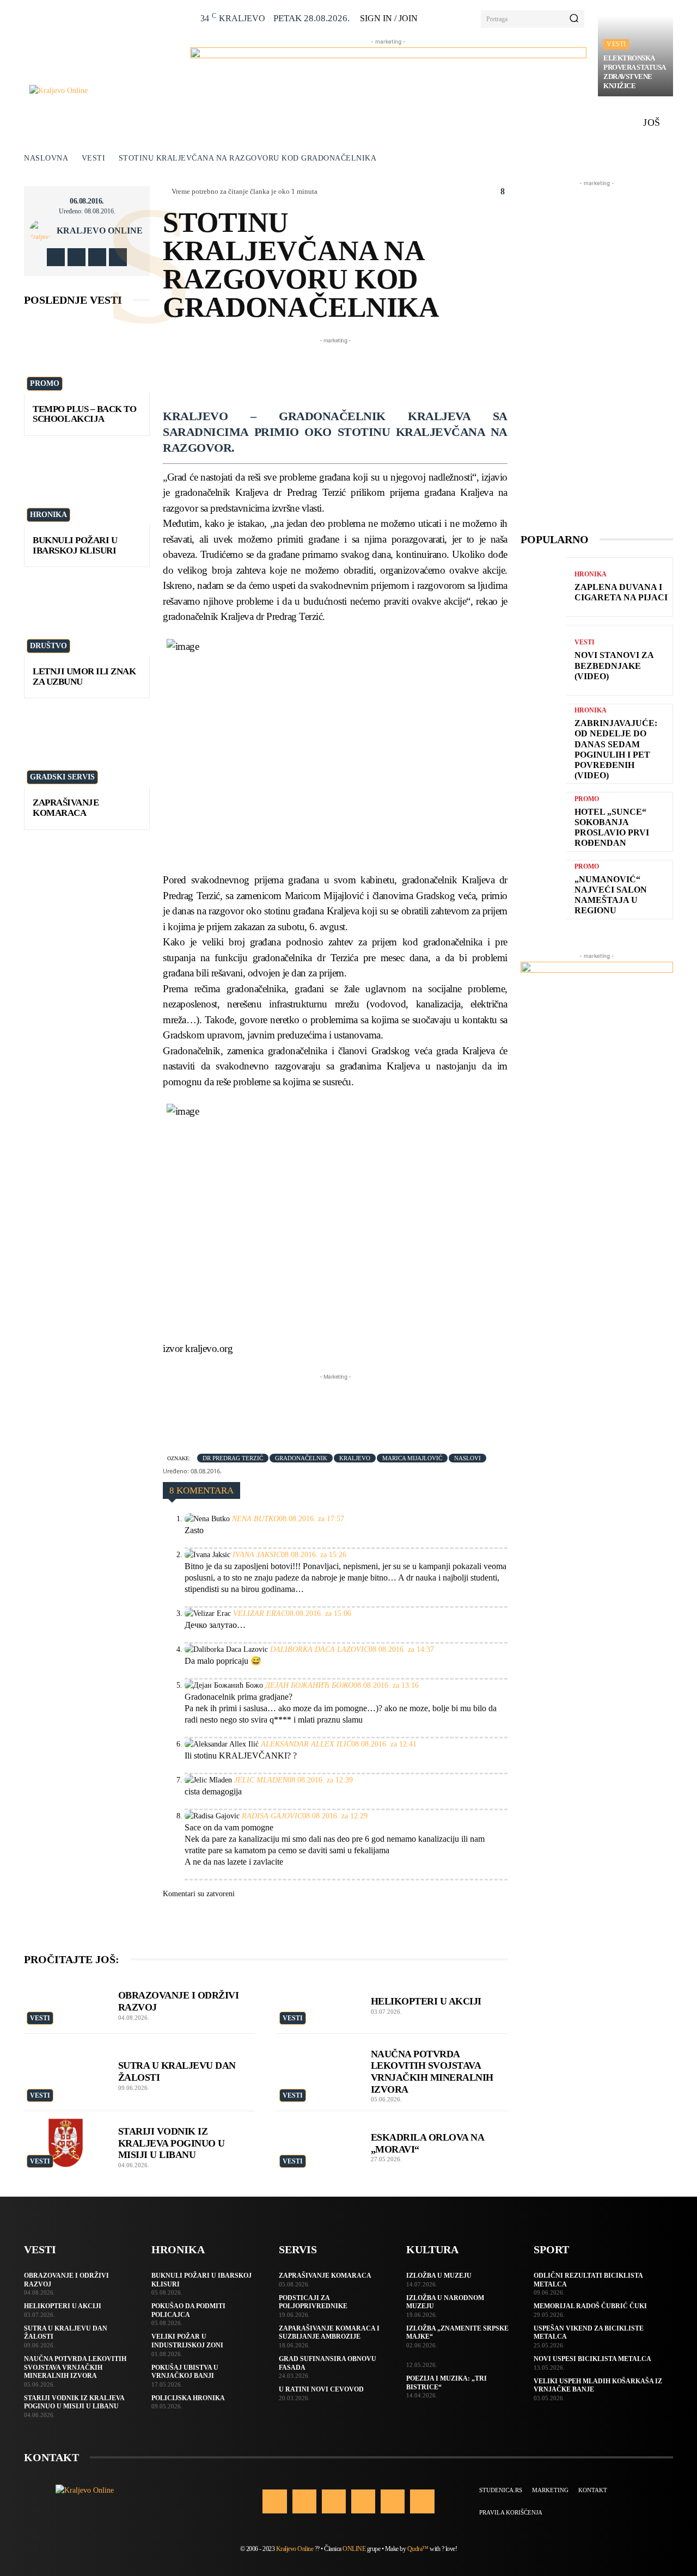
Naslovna (46, 158)
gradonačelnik (301, 1458)
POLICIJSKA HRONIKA (188, 2398)
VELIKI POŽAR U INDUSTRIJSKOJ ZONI (187, 2341)
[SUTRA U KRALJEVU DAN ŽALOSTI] (66, 2065)
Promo (45, 383)
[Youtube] (118, 257)
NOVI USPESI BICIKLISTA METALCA (592, 2359)
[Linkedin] (334, 2501)
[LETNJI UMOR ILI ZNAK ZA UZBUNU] (87, 618)
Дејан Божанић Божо (309, 1685)
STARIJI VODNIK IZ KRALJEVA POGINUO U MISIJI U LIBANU (172, 2143)
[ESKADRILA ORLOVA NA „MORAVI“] (318, 2143)
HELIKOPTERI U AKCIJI (426, 2001)
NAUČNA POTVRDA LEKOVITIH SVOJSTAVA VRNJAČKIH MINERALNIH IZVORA (75, 2367)
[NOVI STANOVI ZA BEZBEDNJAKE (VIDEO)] (543, 660)
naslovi (467, 1458)
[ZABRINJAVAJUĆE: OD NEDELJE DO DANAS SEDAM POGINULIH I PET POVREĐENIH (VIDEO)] (543, 739)
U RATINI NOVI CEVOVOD (321, 2389)
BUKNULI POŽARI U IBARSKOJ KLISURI (75, 545)
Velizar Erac (259, 1613)
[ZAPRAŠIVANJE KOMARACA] (87, 749)
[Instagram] (77, 257)
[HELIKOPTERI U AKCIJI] (318, 2002)
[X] (97, 257)
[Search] (574, 19)
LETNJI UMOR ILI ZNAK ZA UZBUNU (84, 677)
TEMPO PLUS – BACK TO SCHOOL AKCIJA (84, 414)
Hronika (48, 515)
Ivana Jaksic (257, 1555)
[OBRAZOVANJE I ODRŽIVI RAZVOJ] (66, 2002)
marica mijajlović (412, 1458)
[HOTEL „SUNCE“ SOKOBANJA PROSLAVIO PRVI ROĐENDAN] (543, 822)
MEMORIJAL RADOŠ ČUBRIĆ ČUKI (590, 2306)
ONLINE (354, 2549)
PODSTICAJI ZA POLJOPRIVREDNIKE (313, 2302)
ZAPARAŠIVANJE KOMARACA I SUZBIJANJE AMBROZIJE (329, 2333)
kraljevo (355, 1458)
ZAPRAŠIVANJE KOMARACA (66, 808)
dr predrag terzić (233, 1458)
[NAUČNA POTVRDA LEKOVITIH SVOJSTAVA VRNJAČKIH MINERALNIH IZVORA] (318, 2065)
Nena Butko (255, 1519)
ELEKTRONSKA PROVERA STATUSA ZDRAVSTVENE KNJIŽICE (635, 72)
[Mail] (363, 2501)
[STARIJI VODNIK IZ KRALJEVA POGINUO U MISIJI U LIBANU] (66, 2143)
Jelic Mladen (261, 1780)
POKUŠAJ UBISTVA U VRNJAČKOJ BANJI (185, 2372)
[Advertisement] (361, 371)
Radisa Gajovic (272, 1816)
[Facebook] (56, 257)
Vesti (616, 44)
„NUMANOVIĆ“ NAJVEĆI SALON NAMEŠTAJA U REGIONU (611, 895)
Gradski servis (62, 777)
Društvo (48, 646)
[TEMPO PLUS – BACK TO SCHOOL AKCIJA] (87, 356)
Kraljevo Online (100, 231)
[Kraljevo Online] (104, 91)
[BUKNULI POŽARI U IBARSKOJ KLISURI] (87, 487)
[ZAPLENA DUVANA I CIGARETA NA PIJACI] (543, 587)
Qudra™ (418, 2549)
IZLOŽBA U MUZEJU (439, 2276)
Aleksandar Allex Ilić (306, 1744)
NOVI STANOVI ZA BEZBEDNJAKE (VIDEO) (614, 665)
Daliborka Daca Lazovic (319, 1649)
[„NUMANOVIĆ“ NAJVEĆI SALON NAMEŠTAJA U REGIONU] (543, 890)
